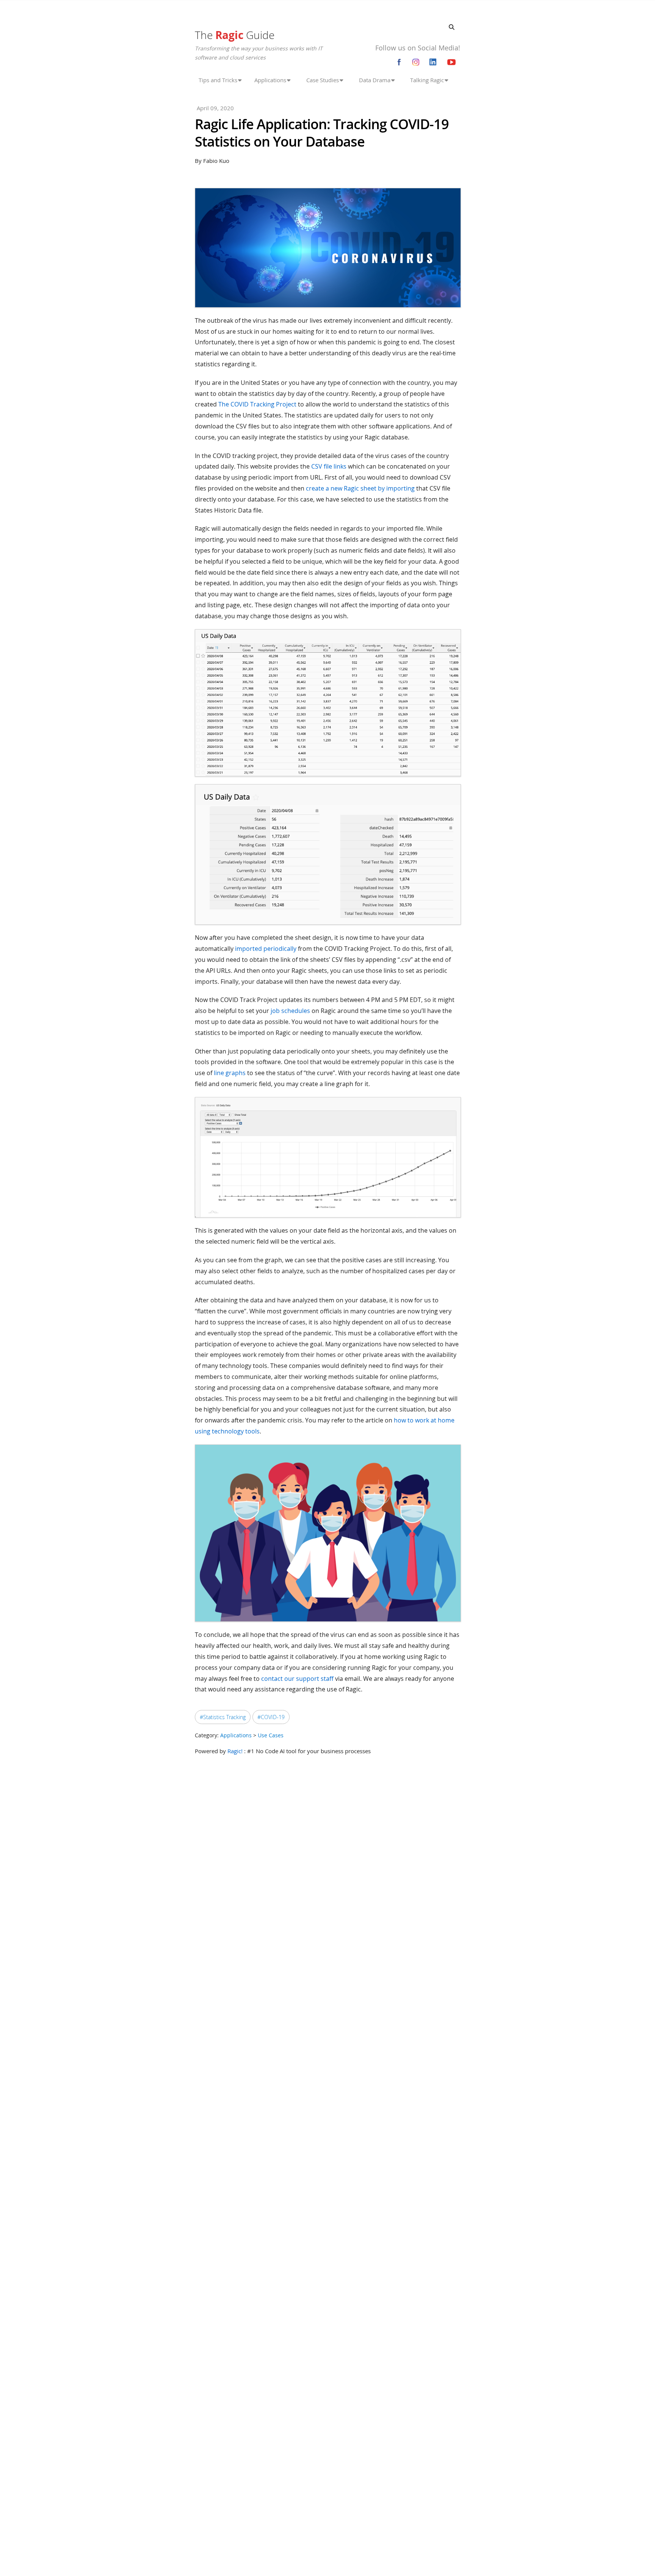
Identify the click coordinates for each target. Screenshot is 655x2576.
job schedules (290, 1011)
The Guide (235, 35)
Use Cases (271, 1735)
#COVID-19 (271, 1717)
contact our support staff (297, 1679)
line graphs (230, 1073)
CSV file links (329, 466)
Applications (236, 1735)
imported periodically (266, 949)
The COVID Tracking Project (257, 404)
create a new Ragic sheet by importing (360, 488)
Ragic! (235, 1751)
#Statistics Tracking (223, 1717)
